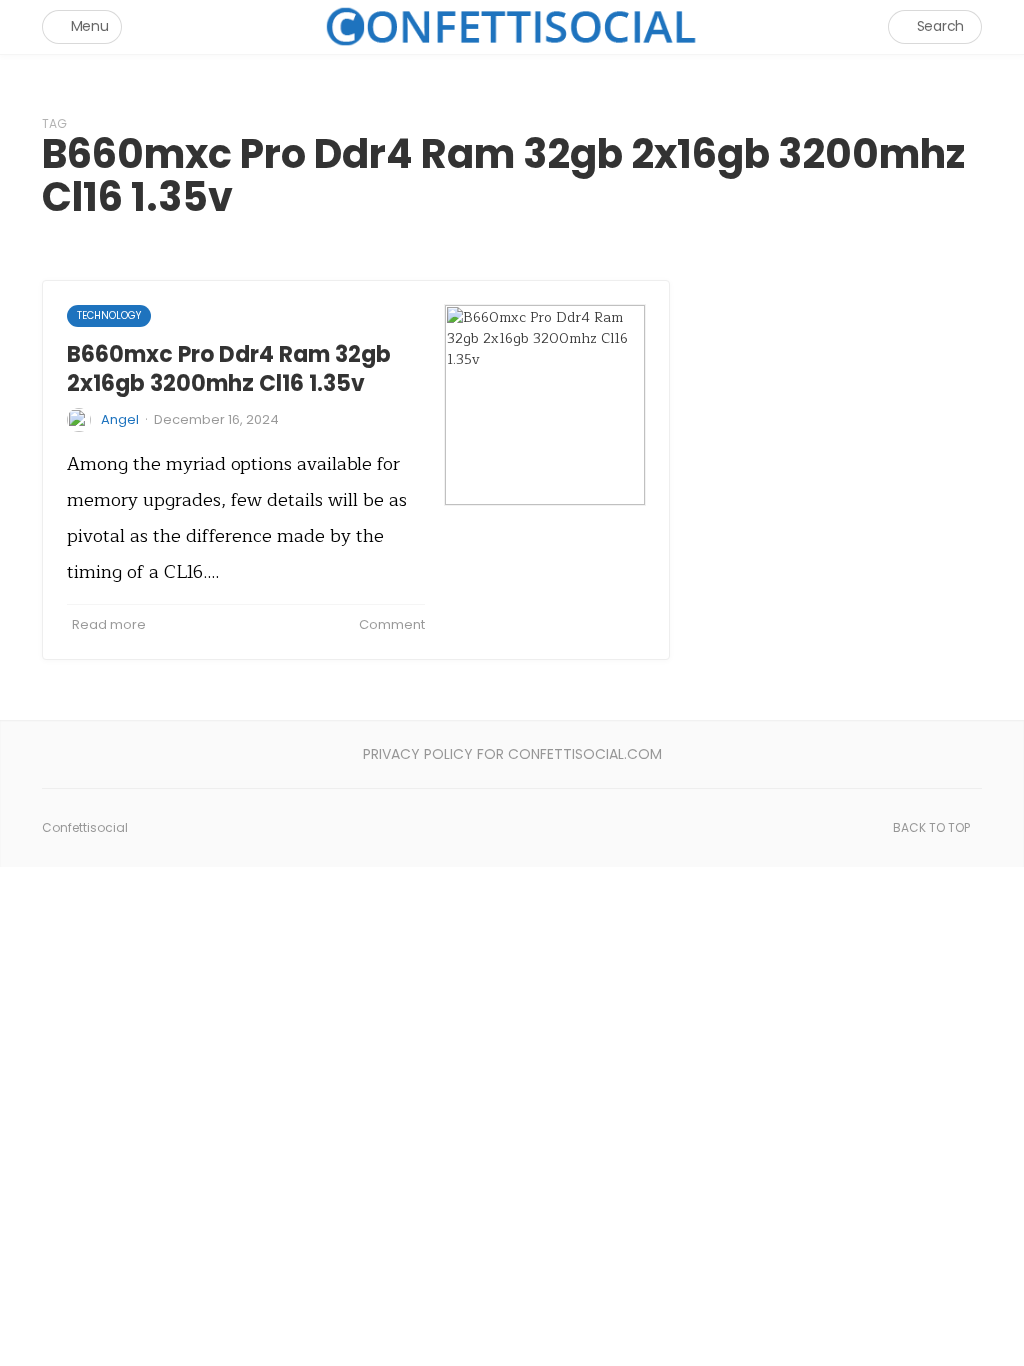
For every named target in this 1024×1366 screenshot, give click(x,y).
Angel (120, 419)
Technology (109, 315)
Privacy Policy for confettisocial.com (512, 754)
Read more (109, 624)
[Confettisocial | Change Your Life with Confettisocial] (512, 26)
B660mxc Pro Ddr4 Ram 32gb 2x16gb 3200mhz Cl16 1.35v (229, 369)
